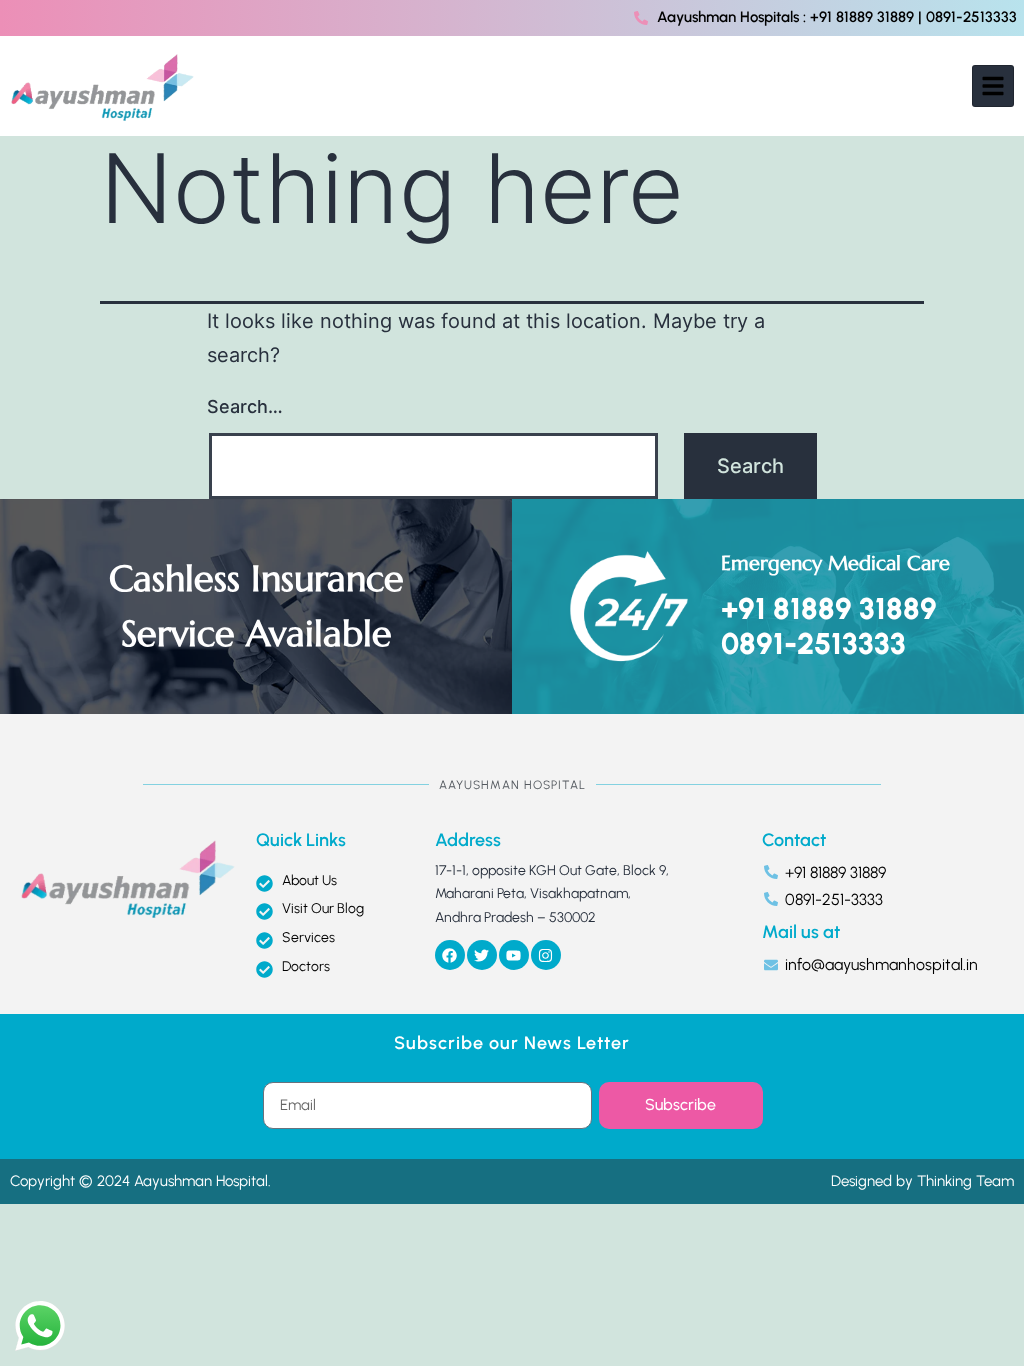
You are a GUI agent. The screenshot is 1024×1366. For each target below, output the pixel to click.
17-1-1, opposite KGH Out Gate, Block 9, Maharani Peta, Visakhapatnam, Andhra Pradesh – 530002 (552, 894)
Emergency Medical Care (835, 563)
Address (468, 840)
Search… (245, 406)
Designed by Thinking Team (922, 1181)
